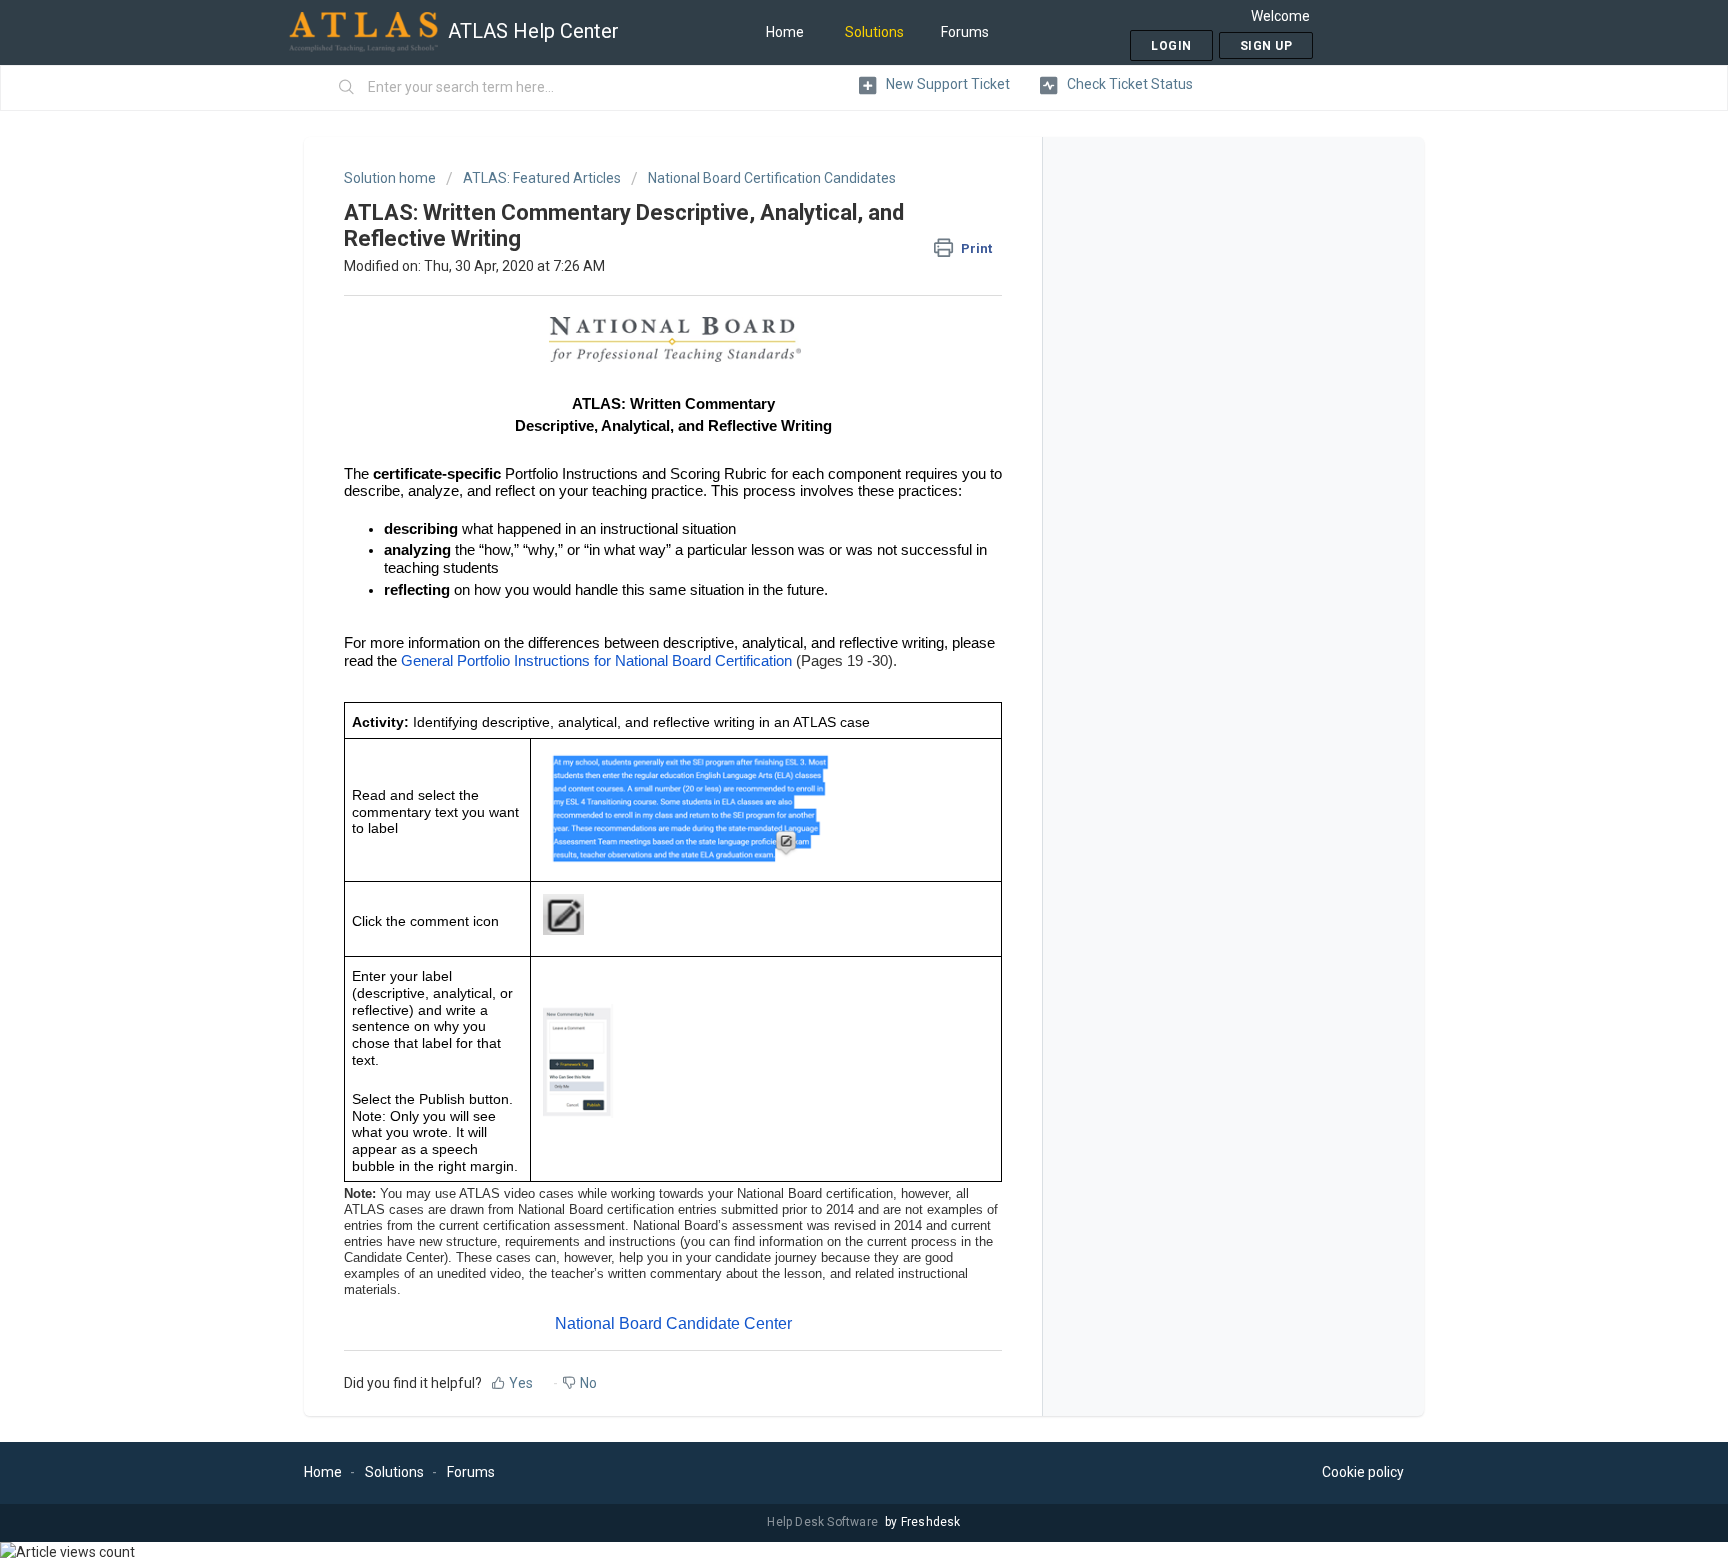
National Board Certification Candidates (772, 178)
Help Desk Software (824, 1522)
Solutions (874, 32)
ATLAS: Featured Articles (542, 178)
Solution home (391, 178)
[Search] (347, 88)
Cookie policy (1363, 1472)
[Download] (827, 528)
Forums (965, 32)
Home (785, 32)
